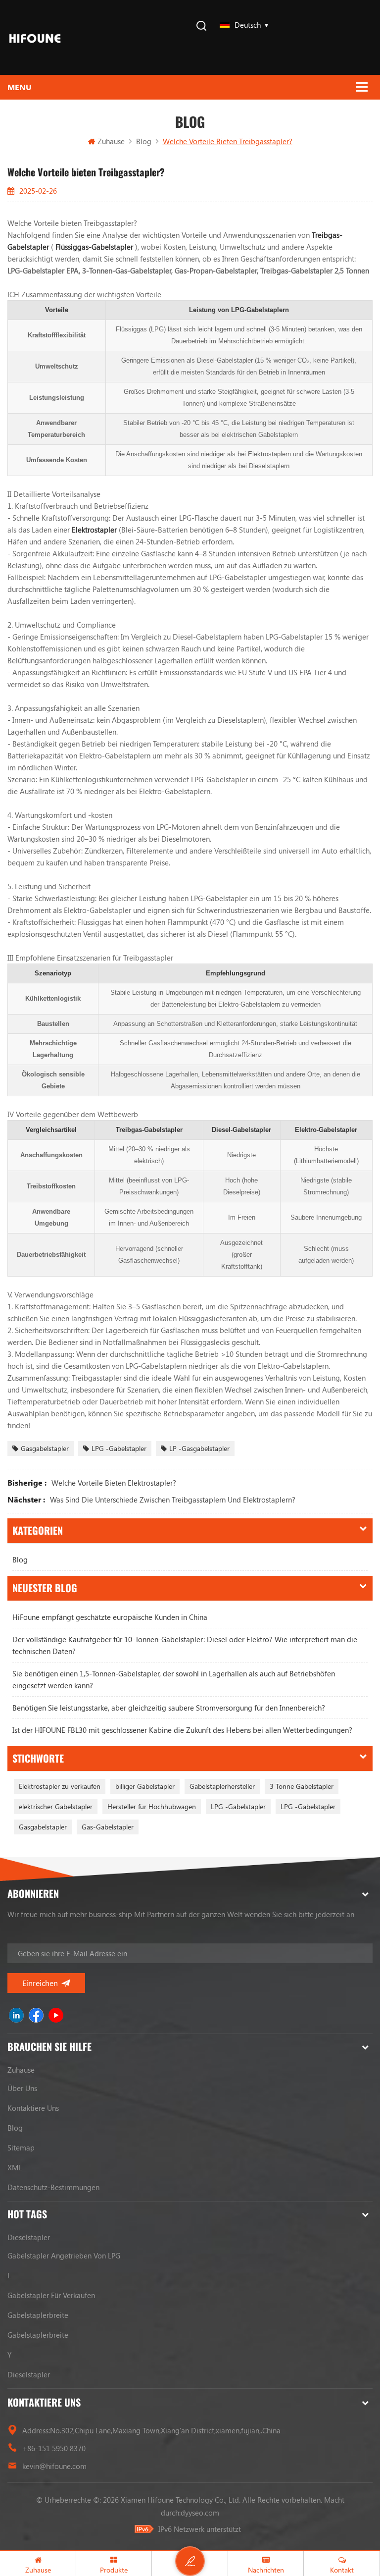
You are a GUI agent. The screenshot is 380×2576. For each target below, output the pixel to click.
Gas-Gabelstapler (108, 1827)
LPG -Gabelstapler (119, 1448)
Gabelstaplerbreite (38, 2315)
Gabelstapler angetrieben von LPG (64, 2255)
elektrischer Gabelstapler (56, 1806)
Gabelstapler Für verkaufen (51, 2295)
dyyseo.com (200, 2513)
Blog (20, 1559)
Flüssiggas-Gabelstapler (95, 247)
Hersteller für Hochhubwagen (152, 1806)
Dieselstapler (29, 2237)
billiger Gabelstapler (145, 1786)
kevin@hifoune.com (54, 2466)
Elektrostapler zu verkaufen (60, 1786)
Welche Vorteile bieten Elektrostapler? (114, 1483)
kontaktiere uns (33, 2108)
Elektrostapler (95, 530)
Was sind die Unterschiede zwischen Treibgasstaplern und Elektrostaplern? (173, 1500)
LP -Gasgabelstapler (199, 1448)
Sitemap (21, 2147)
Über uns (22, 2088)
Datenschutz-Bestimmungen (53, 2187)
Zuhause (111, 141)
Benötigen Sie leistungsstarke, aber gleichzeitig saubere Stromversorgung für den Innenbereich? (169, 1708)
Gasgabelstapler (45, 1448)
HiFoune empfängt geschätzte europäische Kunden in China (110, 1617)
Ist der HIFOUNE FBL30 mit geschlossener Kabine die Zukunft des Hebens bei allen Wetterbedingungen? (182, 1730)
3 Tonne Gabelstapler (302, 1786)
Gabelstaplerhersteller (222, 1786)
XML (15, 2167)
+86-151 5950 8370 (54, 2448)
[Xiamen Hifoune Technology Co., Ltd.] (35, 37)
